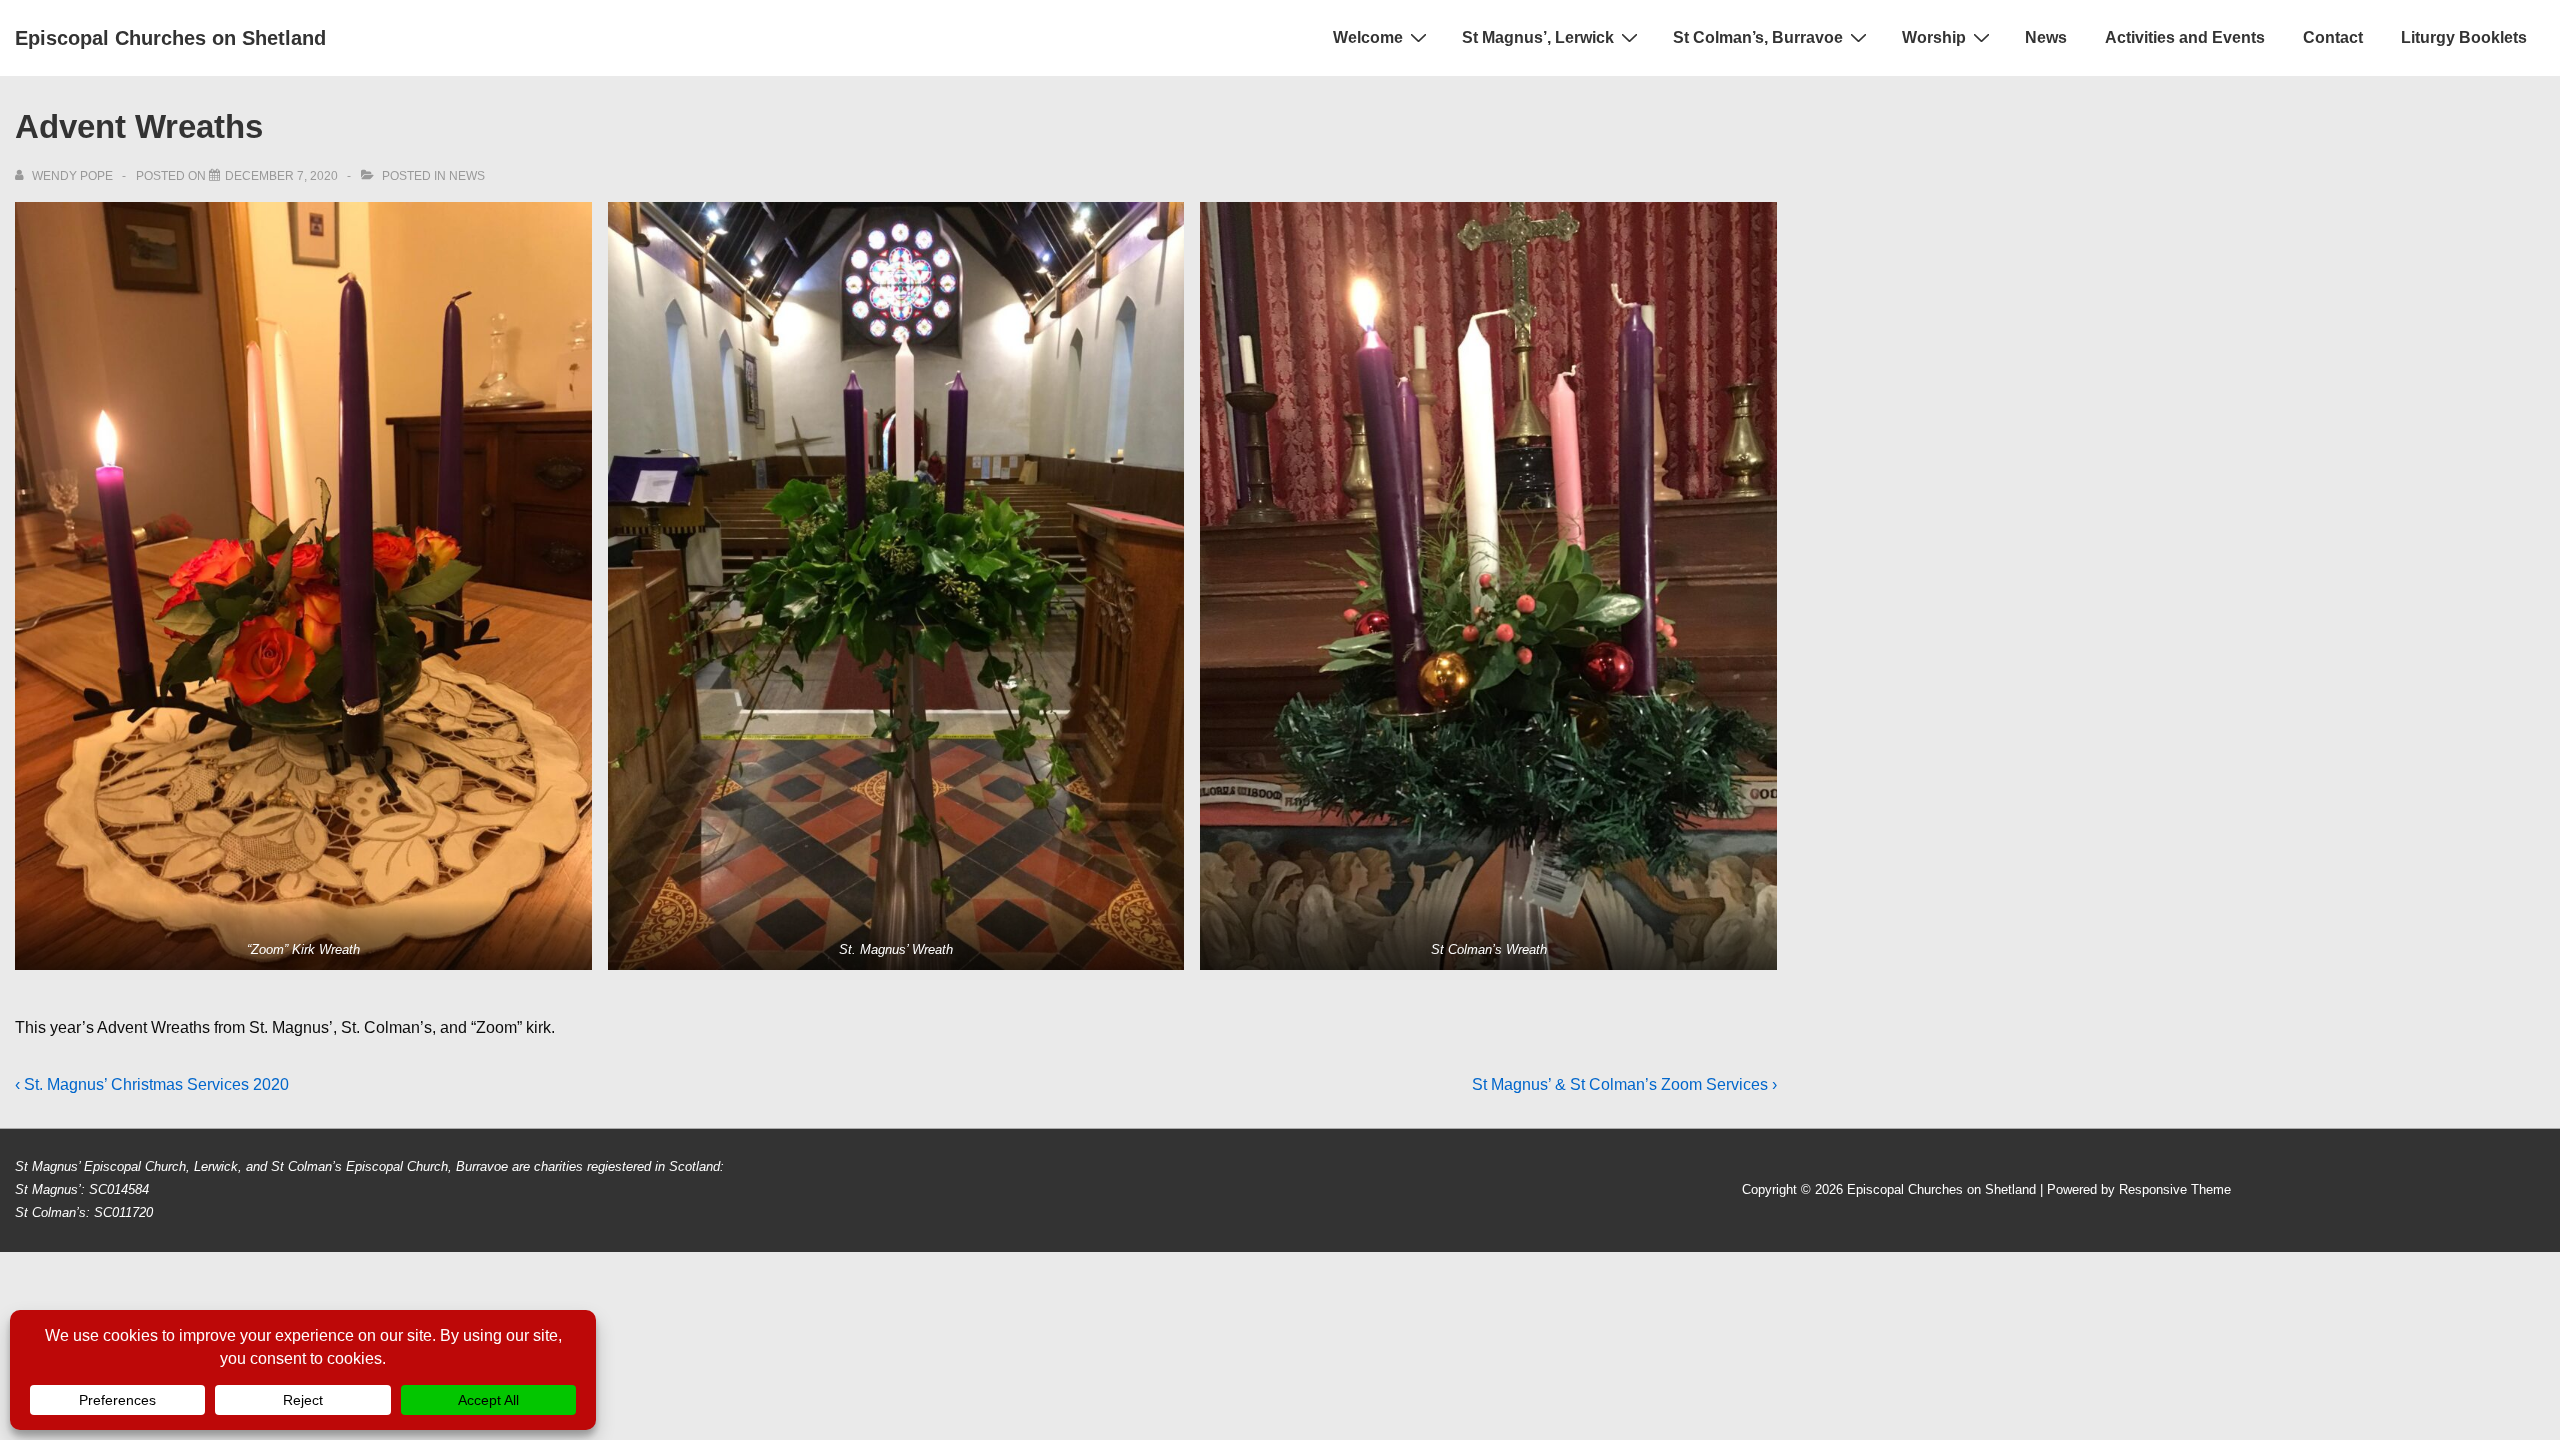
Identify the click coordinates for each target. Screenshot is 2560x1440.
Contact (2333, 37)
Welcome (1368, 37)
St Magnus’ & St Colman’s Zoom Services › (1624, 1084)
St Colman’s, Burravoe (1758, 37)
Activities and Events (2185, 37)
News (2046, 37)
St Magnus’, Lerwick (1538, 37)
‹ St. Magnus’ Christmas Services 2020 (152, 1084)
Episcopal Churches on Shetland (170, 38)
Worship (1934, 37)
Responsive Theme (2175, 1189)
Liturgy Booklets (2464, 37)
